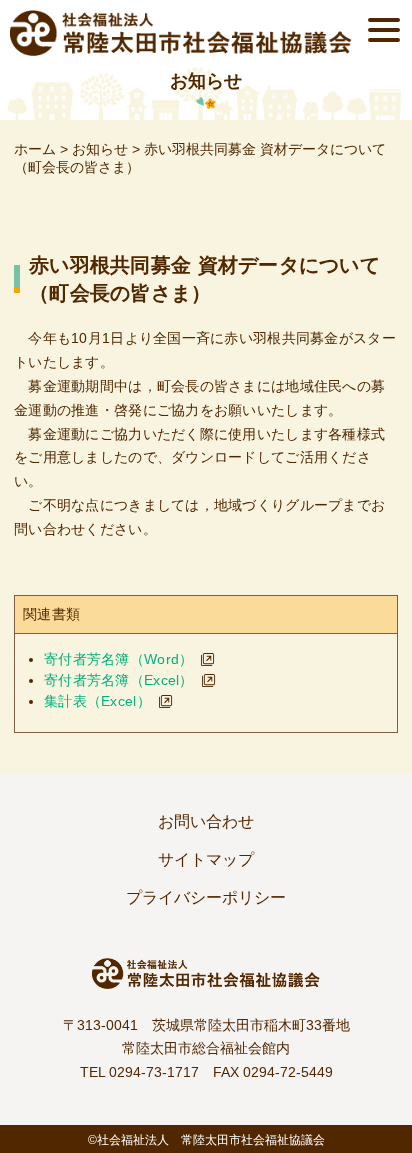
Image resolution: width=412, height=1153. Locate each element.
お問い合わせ (206, 821)
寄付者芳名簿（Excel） (119, 680)
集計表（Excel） (97, 701)
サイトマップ (206, 859)
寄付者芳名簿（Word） (118, 659)
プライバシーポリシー (206, 897)
